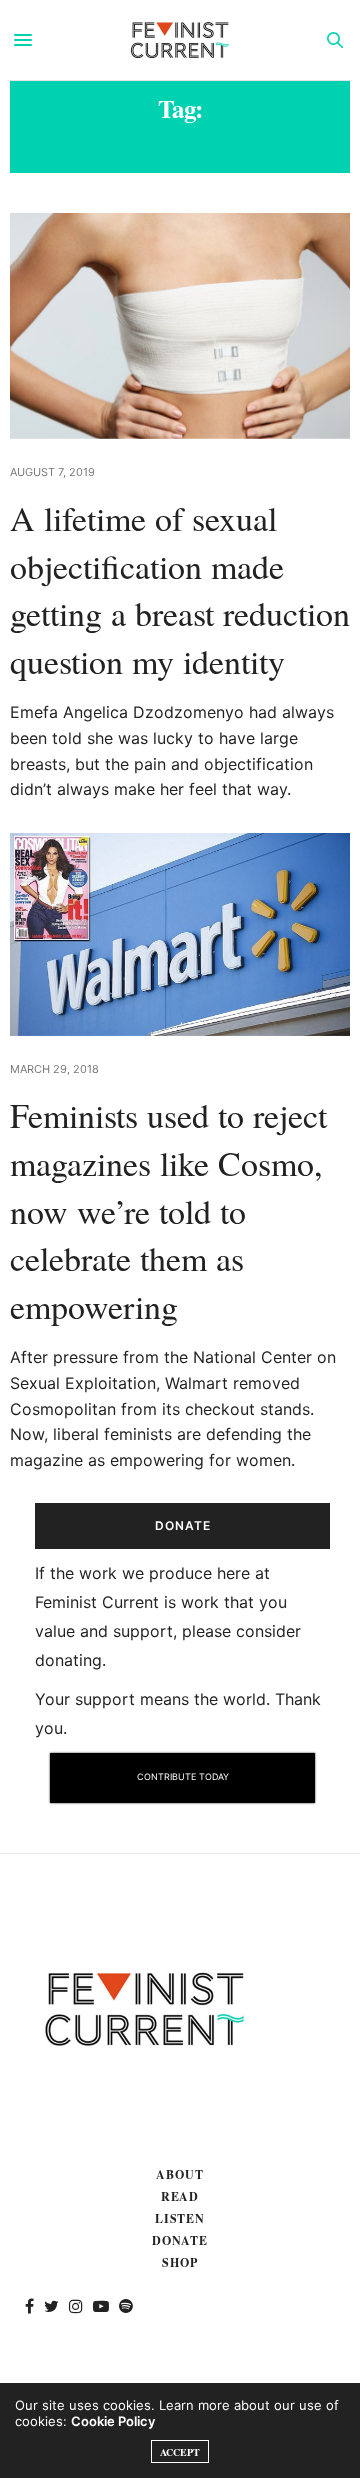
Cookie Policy (113, 2421)
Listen (180, 2218)
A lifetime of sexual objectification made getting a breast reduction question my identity (180, 589)
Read (180, 2196)
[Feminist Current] (180, 40)
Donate (180, 2240)
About (180, 2174)
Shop (180, 2262)
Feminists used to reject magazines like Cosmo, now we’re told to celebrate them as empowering (168, 1210)
